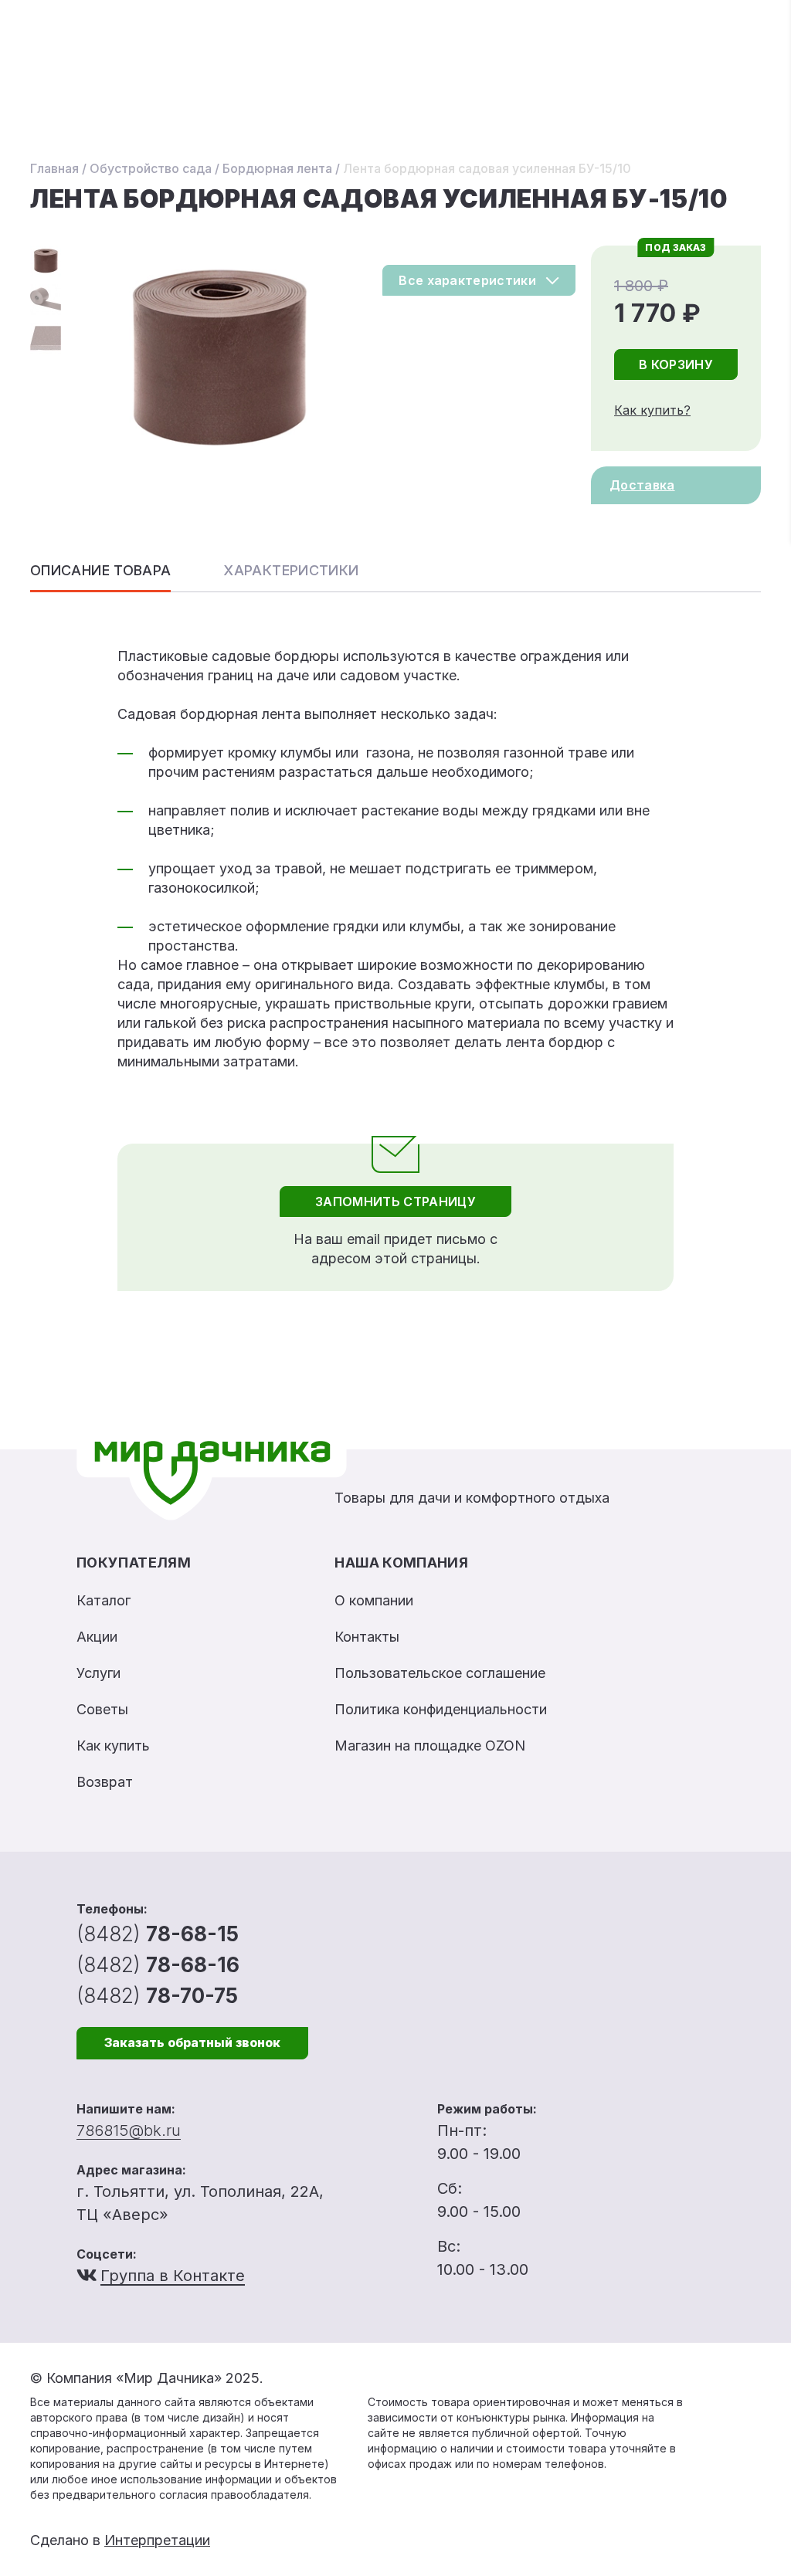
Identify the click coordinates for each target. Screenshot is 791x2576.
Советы (102, 1709)
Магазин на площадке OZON (430, 1746)
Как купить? (652, 410)
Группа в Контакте (173, 2276)
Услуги (98, 1673)
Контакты (367, 1637)
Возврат (105, 1782)
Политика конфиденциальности (441, 1709)
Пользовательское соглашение (440, 1673)
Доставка (642, 485)
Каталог (104, 1600)
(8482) (158, 1934)
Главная (54, 168)
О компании (374, 1600)
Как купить (113, 1746)
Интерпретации (157, 2540)
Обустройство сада (151, 168)
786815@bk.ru (129, 2130)
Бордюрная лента (277, 168)
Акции (97, 1637)
